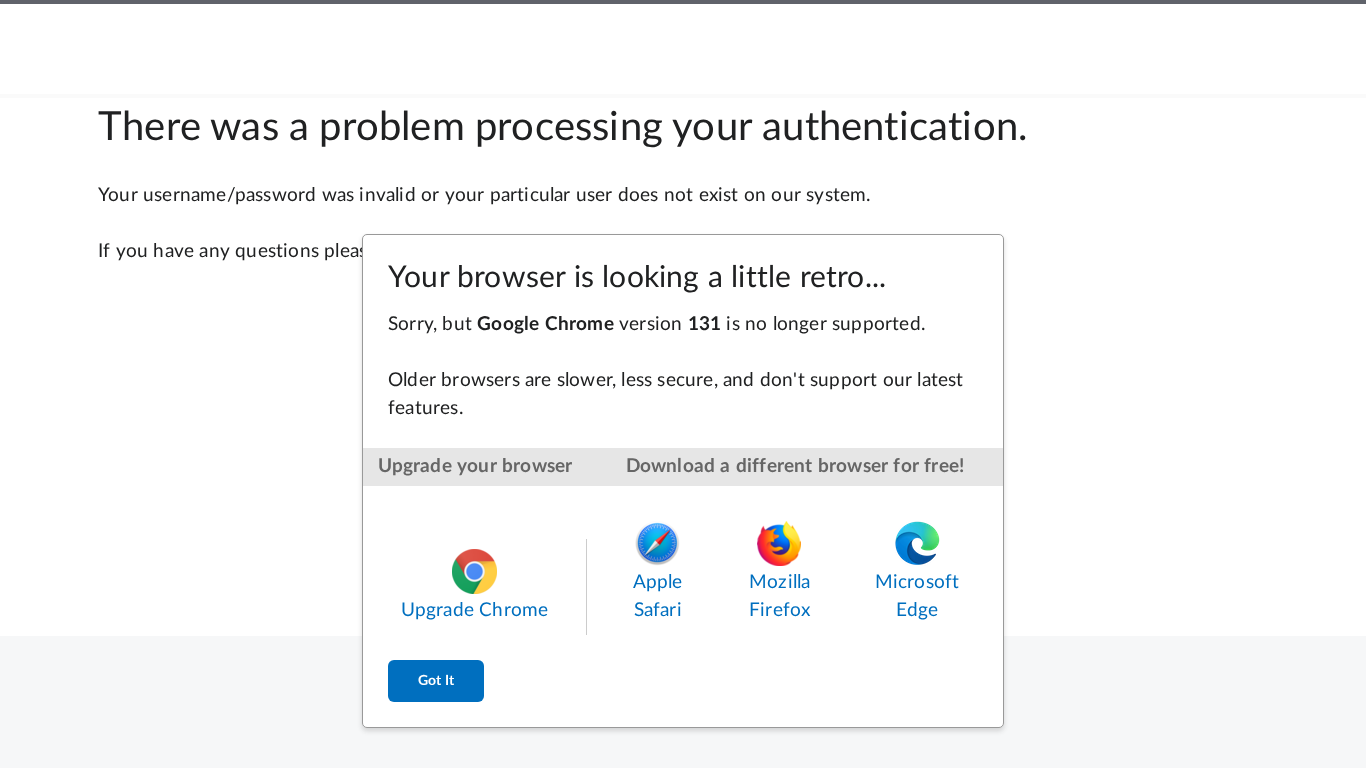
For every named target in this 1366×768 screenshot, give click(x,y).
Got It (436, 681)
